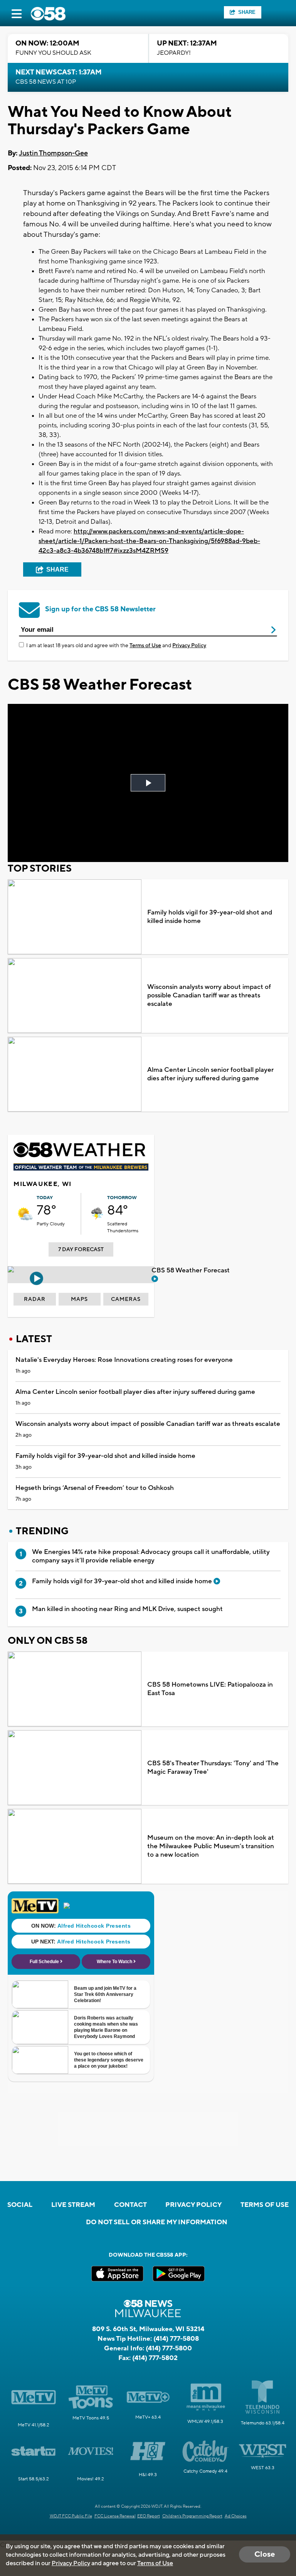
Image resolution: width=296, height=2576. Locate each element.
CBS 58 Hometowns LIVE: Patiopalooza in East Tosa (210, 1689)
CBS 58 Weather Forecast (191, 1270)
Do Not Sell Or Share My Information (157, 2222)
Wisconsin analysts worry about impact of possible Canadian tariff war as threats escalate (209, 995)
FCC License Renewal (115, 2516)
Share (247, 12)
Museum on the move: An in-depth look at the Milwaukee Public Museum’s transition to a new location (211, 1846)
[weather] (25, 1214)
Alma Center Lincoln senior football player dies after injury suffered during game (210, 1074)
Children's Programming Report (192, 2516)
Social (20, 2205)
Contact (130, 2205)
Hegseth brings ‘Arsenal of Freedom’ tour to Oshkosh (95, 1488)
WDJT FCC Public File (71, 2516)
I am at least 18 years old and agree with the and (116, 646)
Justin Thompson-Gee (53, 153)
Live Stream (73, 2205)
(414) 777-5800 (169, 2348)
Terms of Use (145, 646)
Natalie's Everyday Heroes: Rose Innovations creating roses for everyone (124, 1360)
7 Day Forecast (81, 1250)
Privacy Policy (189, 646)
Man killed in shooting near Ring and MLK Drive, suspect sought (127, 1609)
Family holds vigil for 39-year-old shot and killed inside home (210, 917)
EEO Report (149, 2516)
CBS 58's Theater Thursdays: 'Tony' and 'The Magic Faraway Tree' (213, 1768)
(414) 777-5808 (176, 2339)
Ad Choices (236, 2516)
